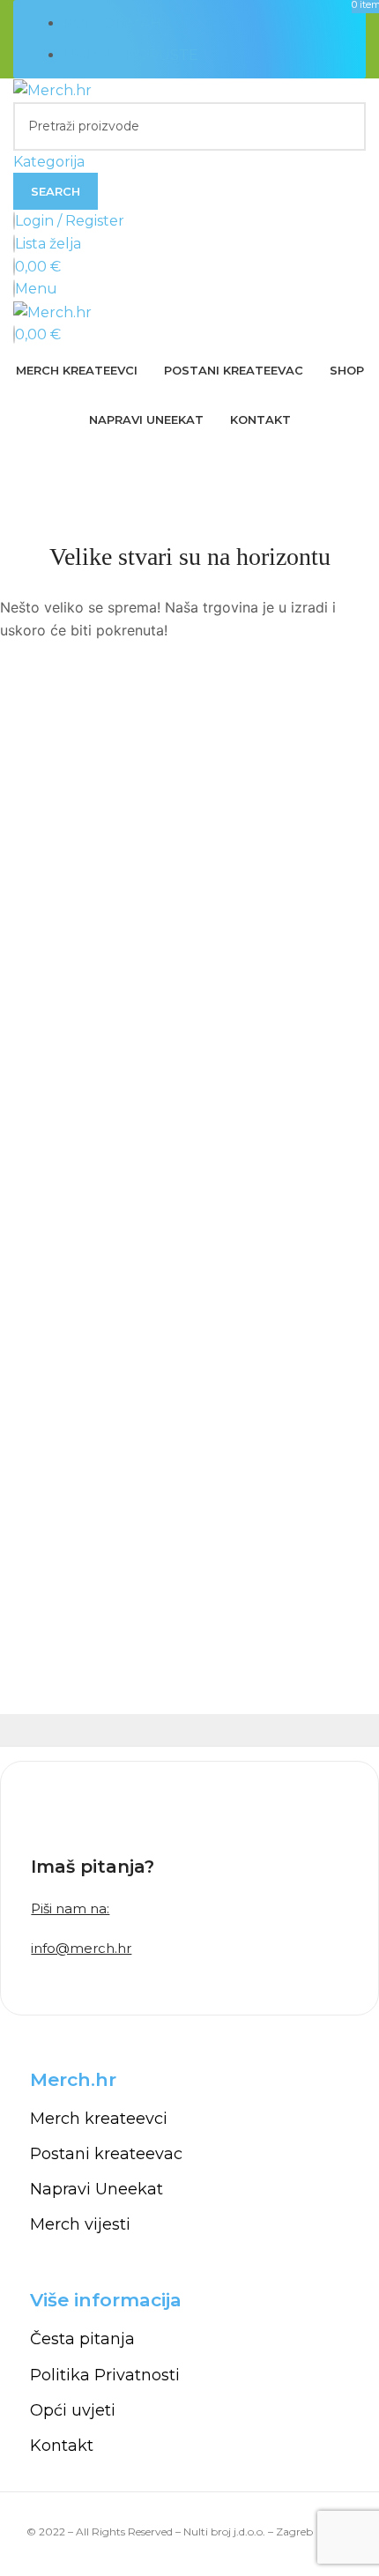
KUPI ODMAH (112, 23)
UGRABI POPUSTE (131, 55)
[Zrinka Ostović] (97, 1730)
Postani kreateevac (106, 2154)
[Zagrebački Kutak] (282, 1730)
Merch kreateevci (99, 2119)
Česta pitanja (82, 2339)
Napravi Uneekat (97, 2189)
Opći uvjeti (73, 2410)
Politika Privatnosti (105, 2375)
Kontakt (62, 2446)
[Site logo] (52, 89)
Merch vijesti (80, 2224)
